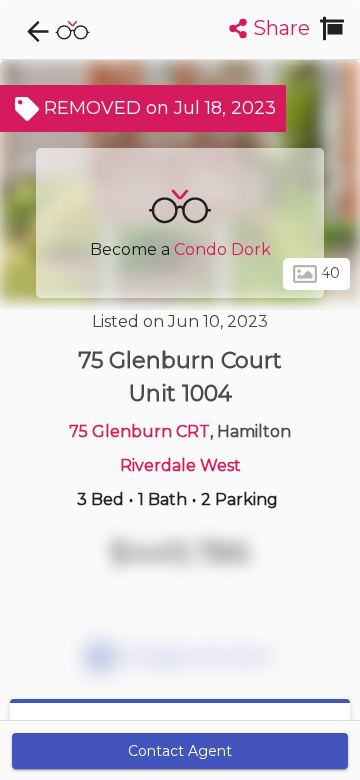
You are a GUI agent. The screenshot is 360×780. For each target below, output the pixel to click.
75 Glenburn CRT (139, 431)
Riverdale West (180, 465)
